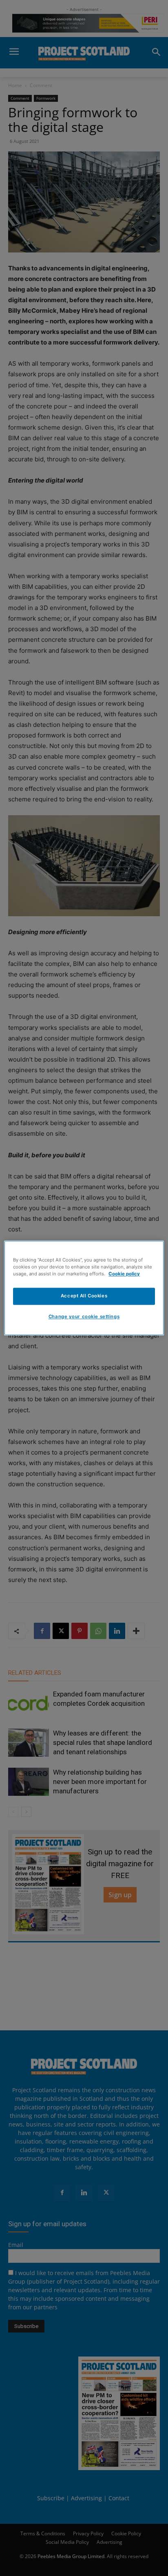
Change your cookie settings (84, 1317)
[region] (84, 1288)
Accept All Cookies (84, 1296)
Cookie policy (124, 1274)
